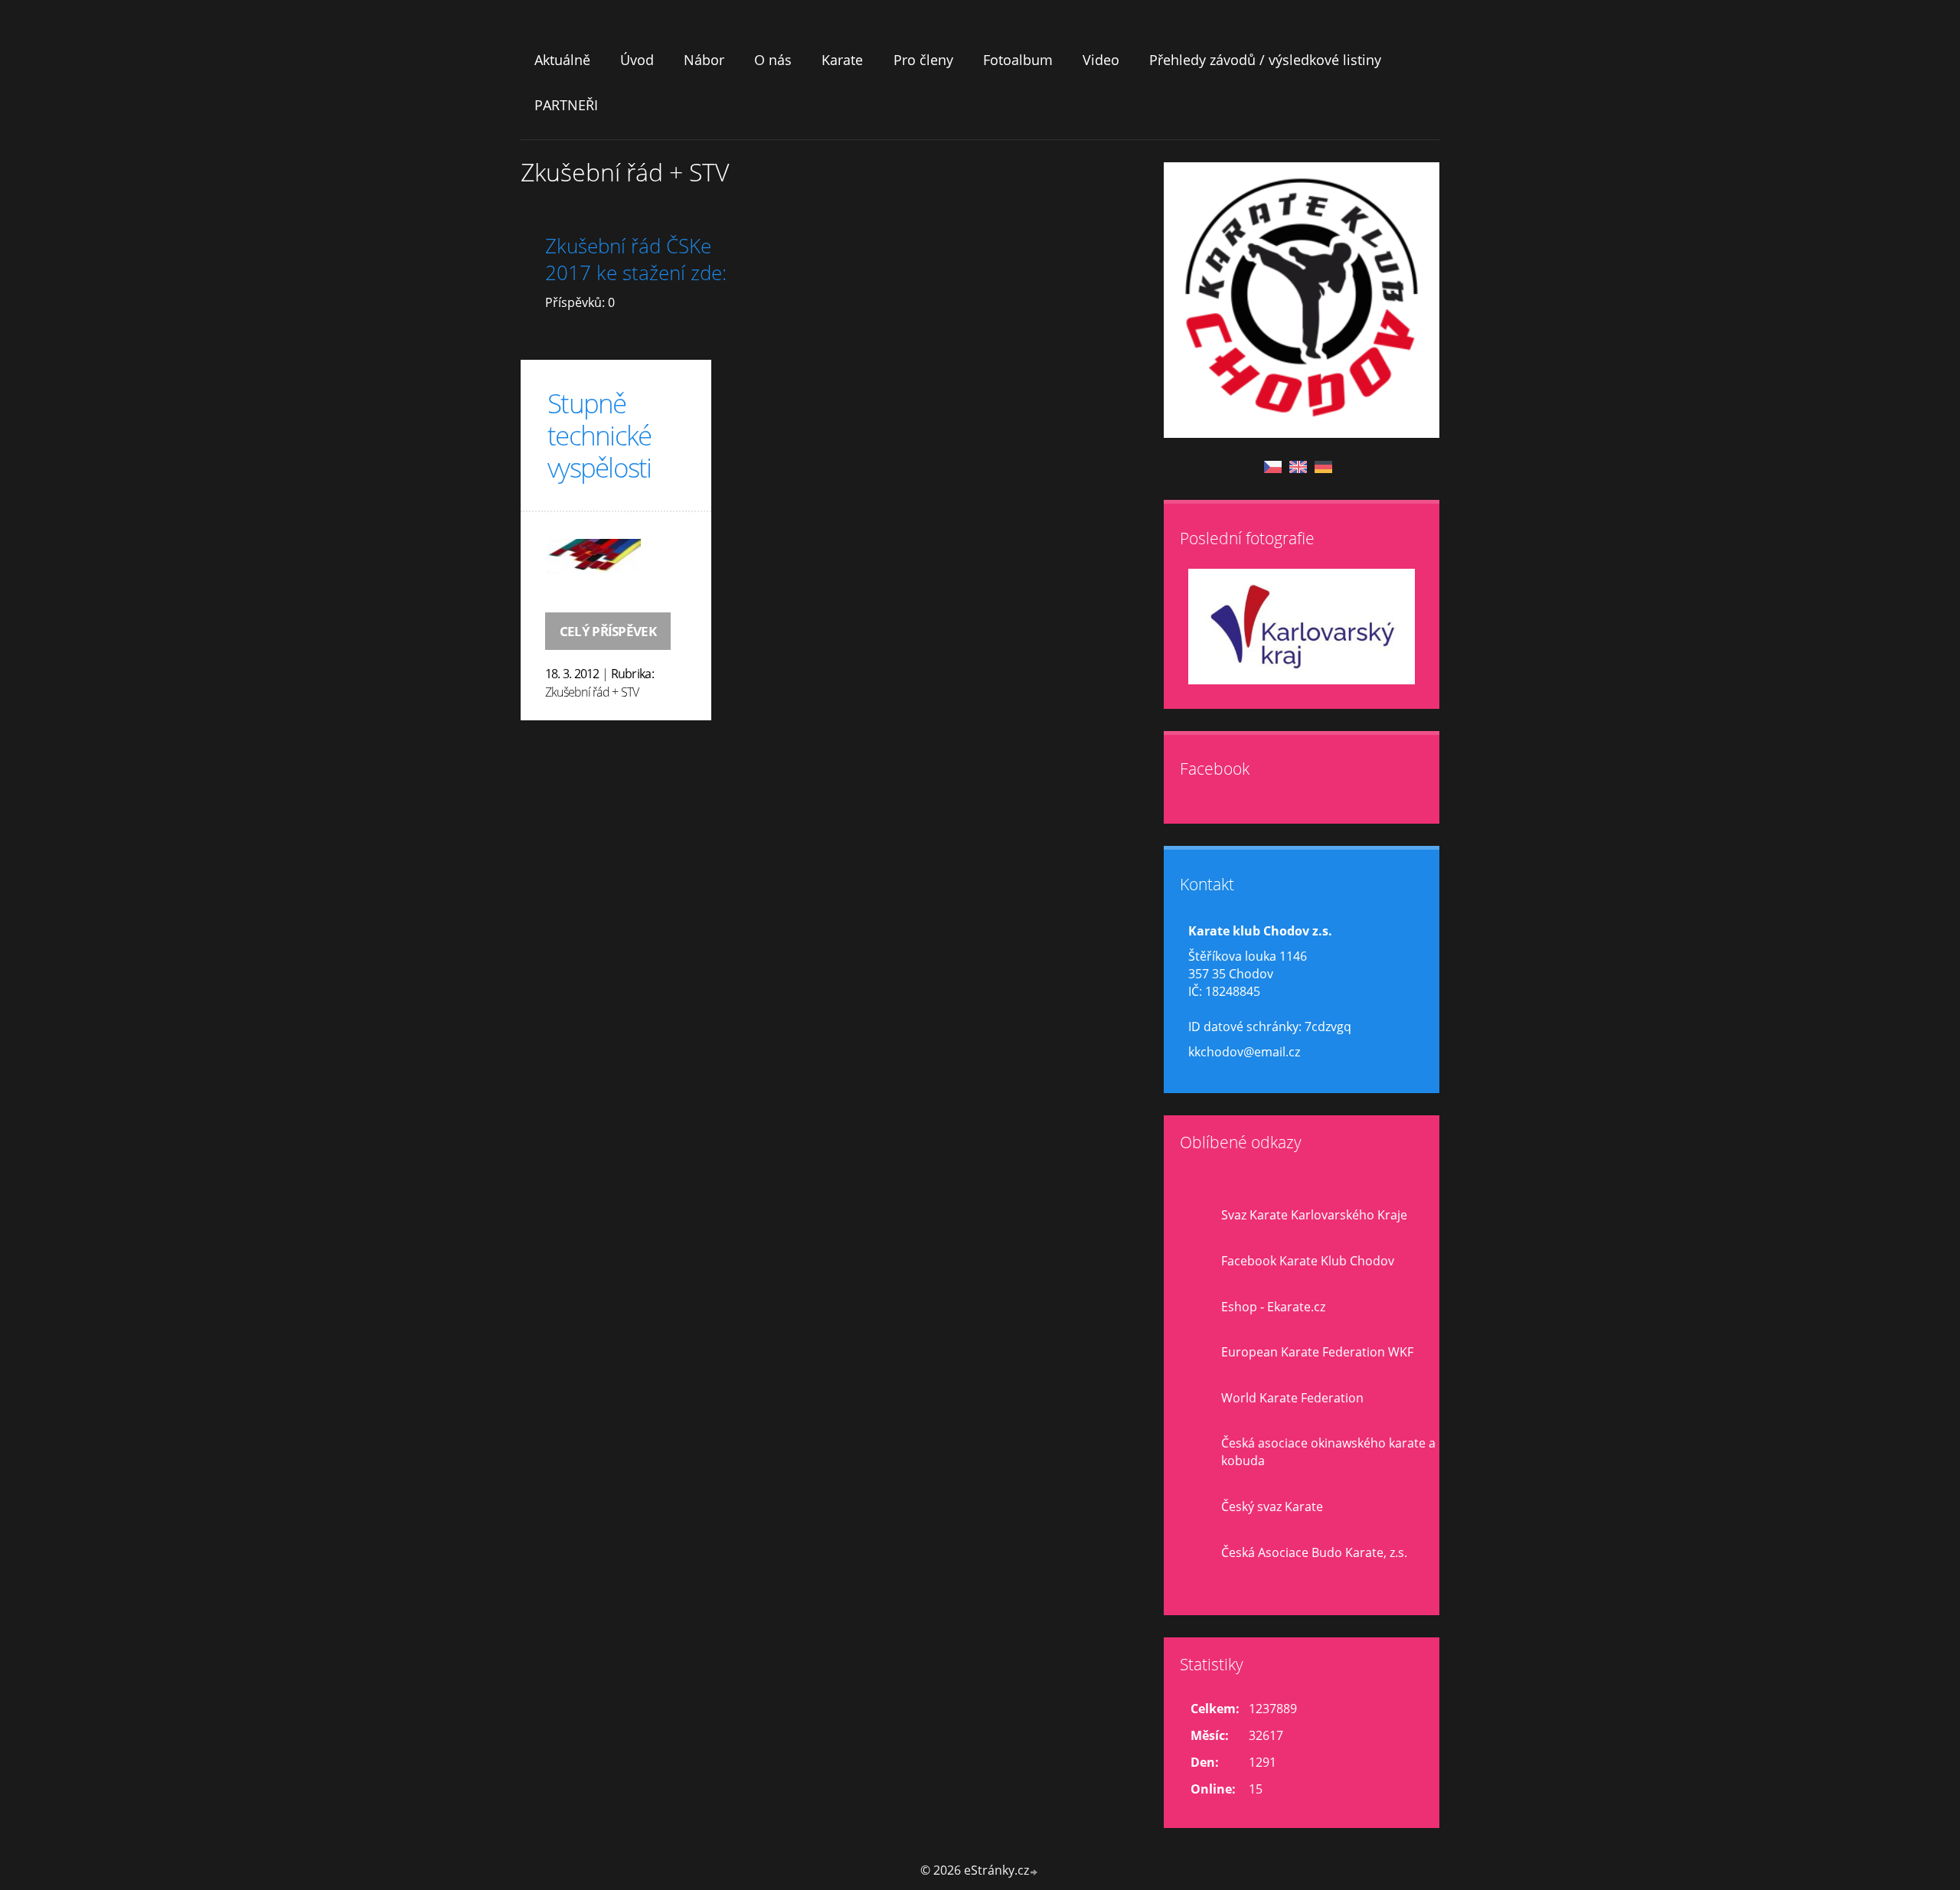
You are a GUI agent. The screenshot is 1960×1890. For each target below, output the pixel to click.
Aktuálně (562, 60)
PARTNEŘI (566, 105)
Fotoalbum (1018, 60)
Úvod (637, 60)
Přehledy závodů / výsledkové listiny (1265, 60)
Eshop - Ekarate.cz (1273, 1307)
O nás (773, 60)
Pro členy (923, 60)
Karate (842, 60)
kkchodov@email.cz (1244, 1052)
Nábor (704, 60)
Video (1101, 60)
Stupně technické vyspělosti (599, 435)
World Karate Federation (1292, 1398)
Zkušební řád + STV (592, 692)
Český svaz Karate (1272, 1506)
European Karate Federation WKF (1317, 1352)
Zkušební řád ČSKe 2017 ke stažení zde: (636, 260)
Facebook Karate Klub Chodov (1308, 1261)
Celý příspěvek (608, 631)
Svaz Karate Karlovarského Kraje (1314, 1215)
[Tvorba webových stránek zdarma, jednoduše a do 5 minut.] (1034, 1872)
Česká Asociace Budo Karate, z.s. (1314, 1552)
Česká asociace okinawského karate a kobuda (1328, 1452)
